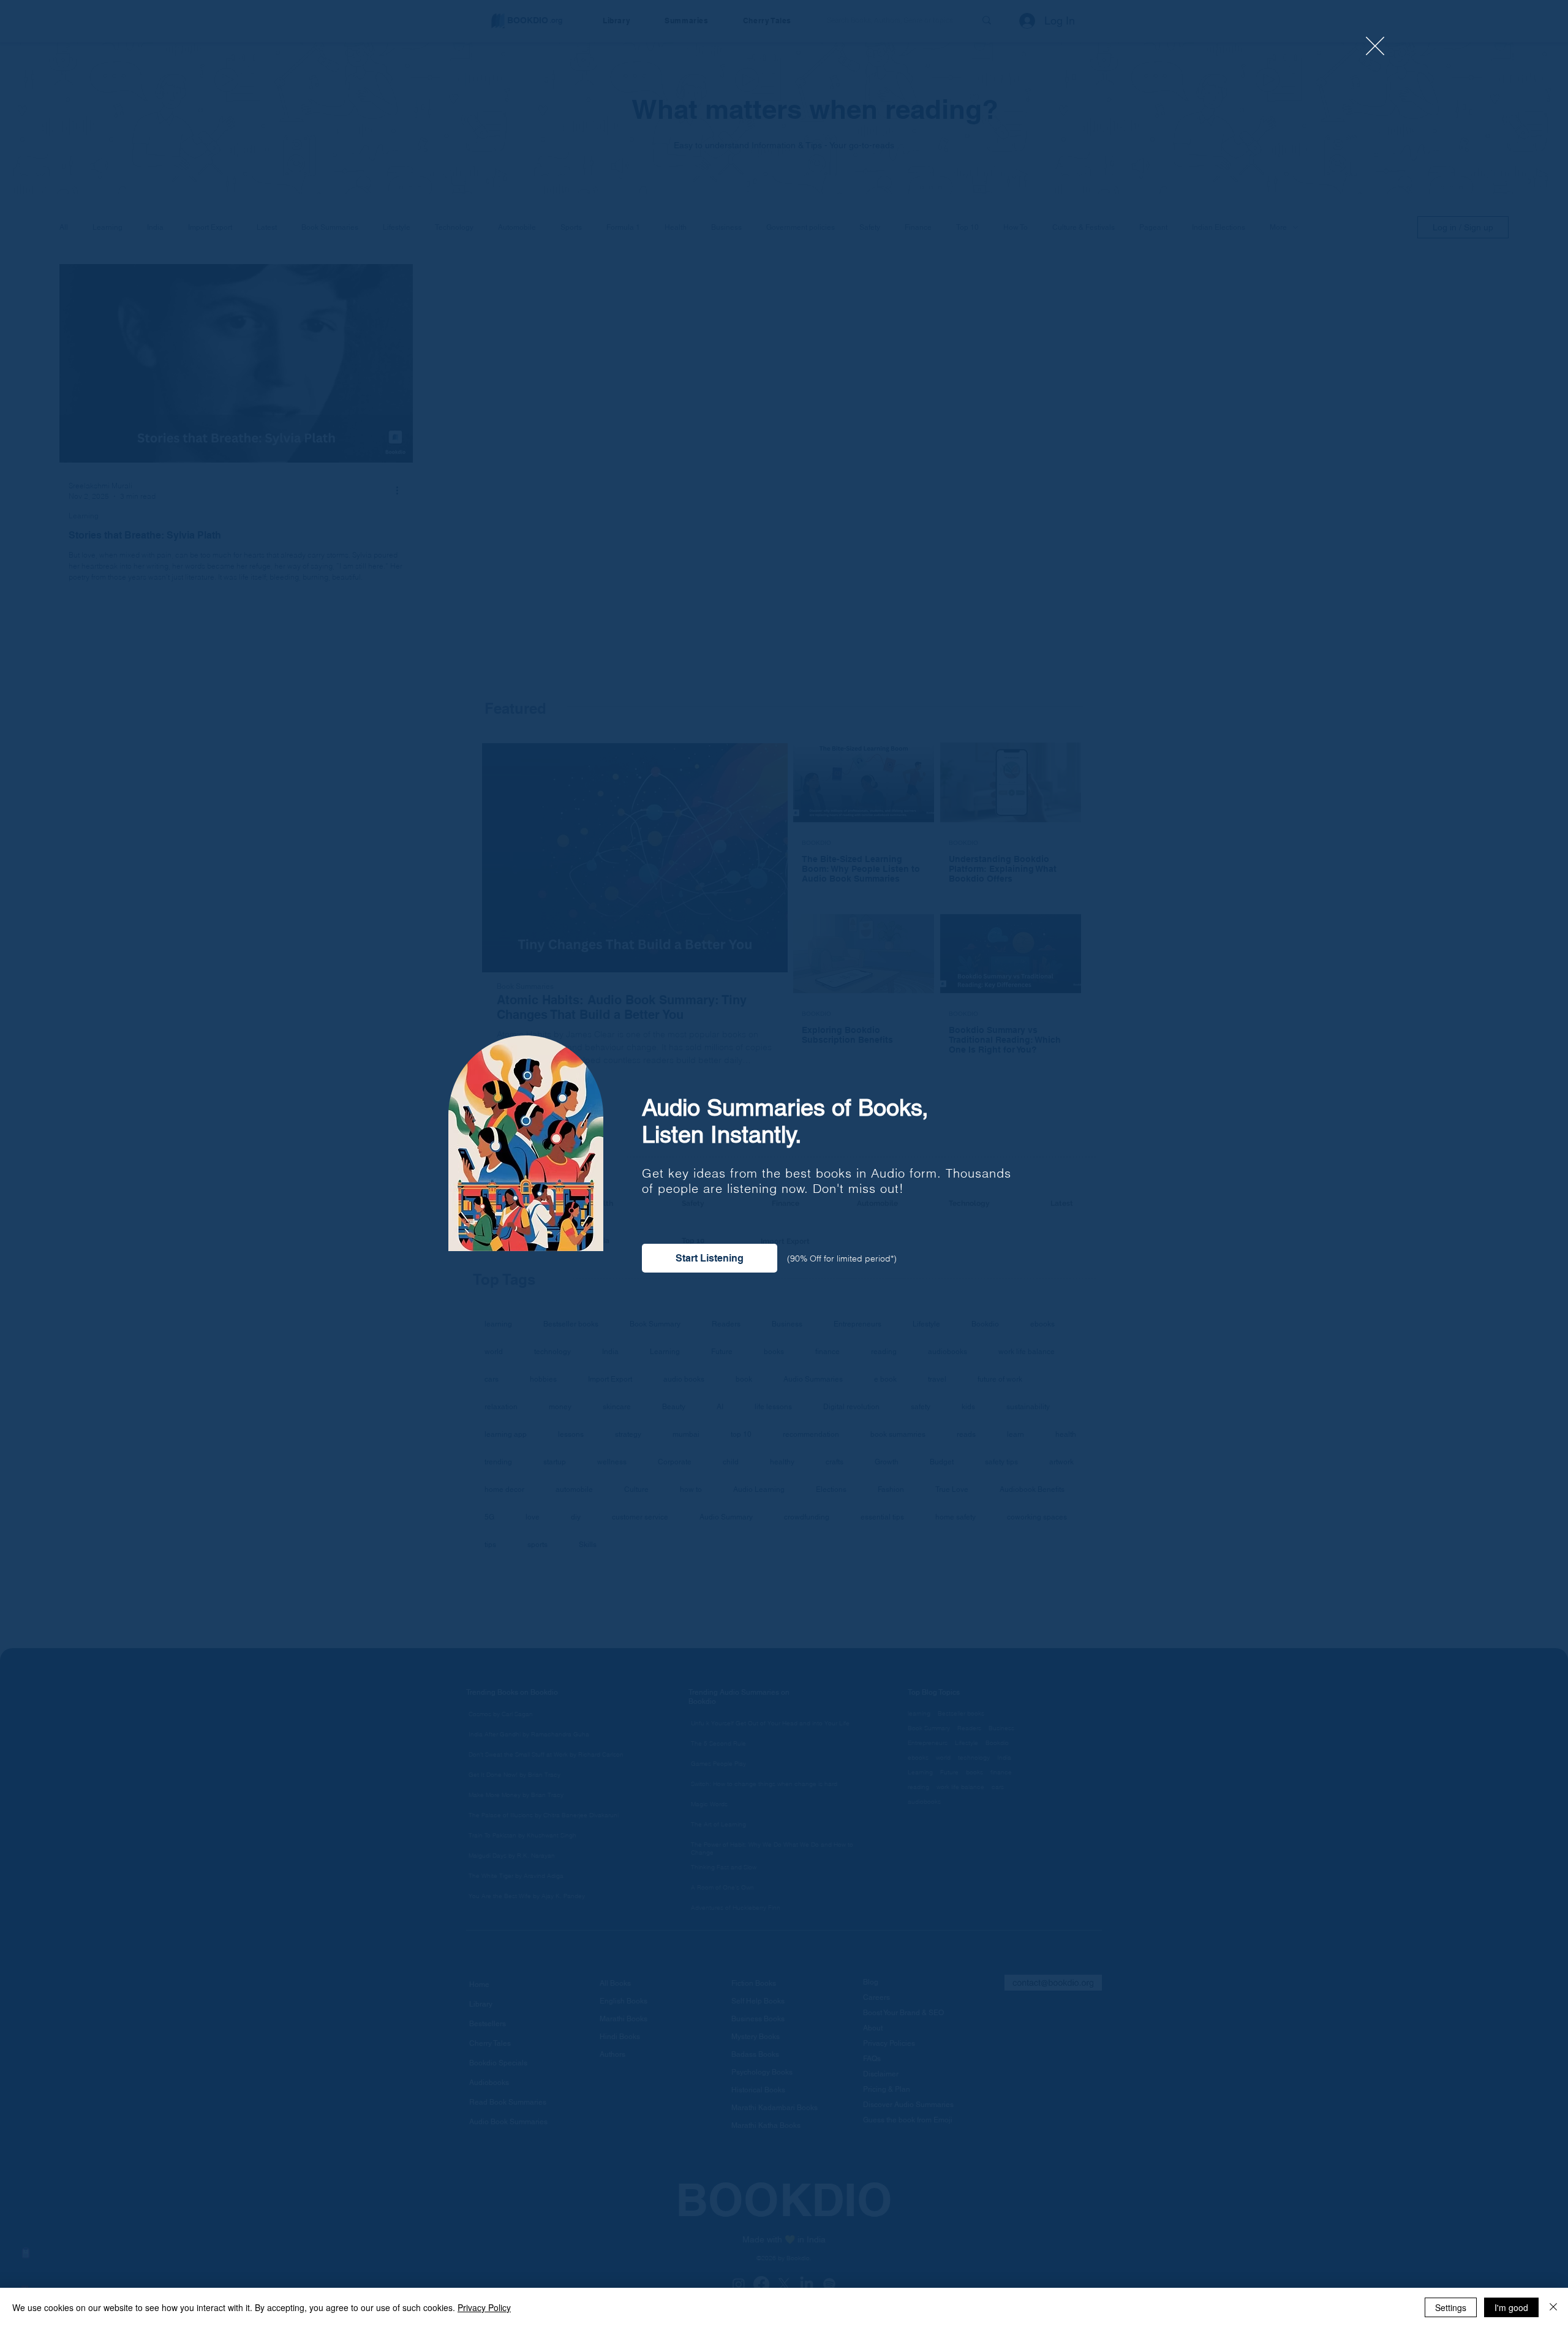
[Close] (1553, 2307)
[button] (1375, 46)
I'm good (1511, 2307)
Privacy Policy (484, 2307)
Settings (1451, 2307)
